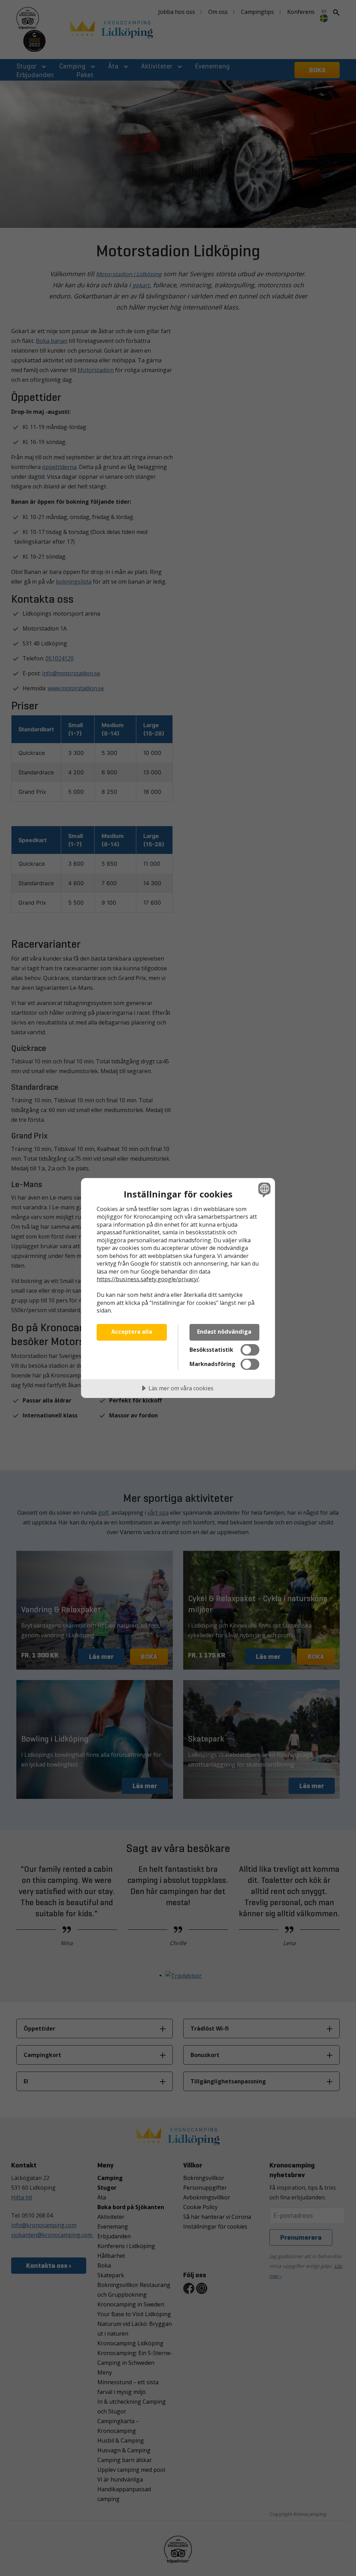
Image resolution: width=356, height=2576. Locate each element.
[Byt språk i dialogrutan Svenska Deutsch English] (264, 1190)
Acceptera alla (132, 1332)
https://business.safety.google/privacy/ (148, 1279)
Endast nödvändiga (224, 1332)
